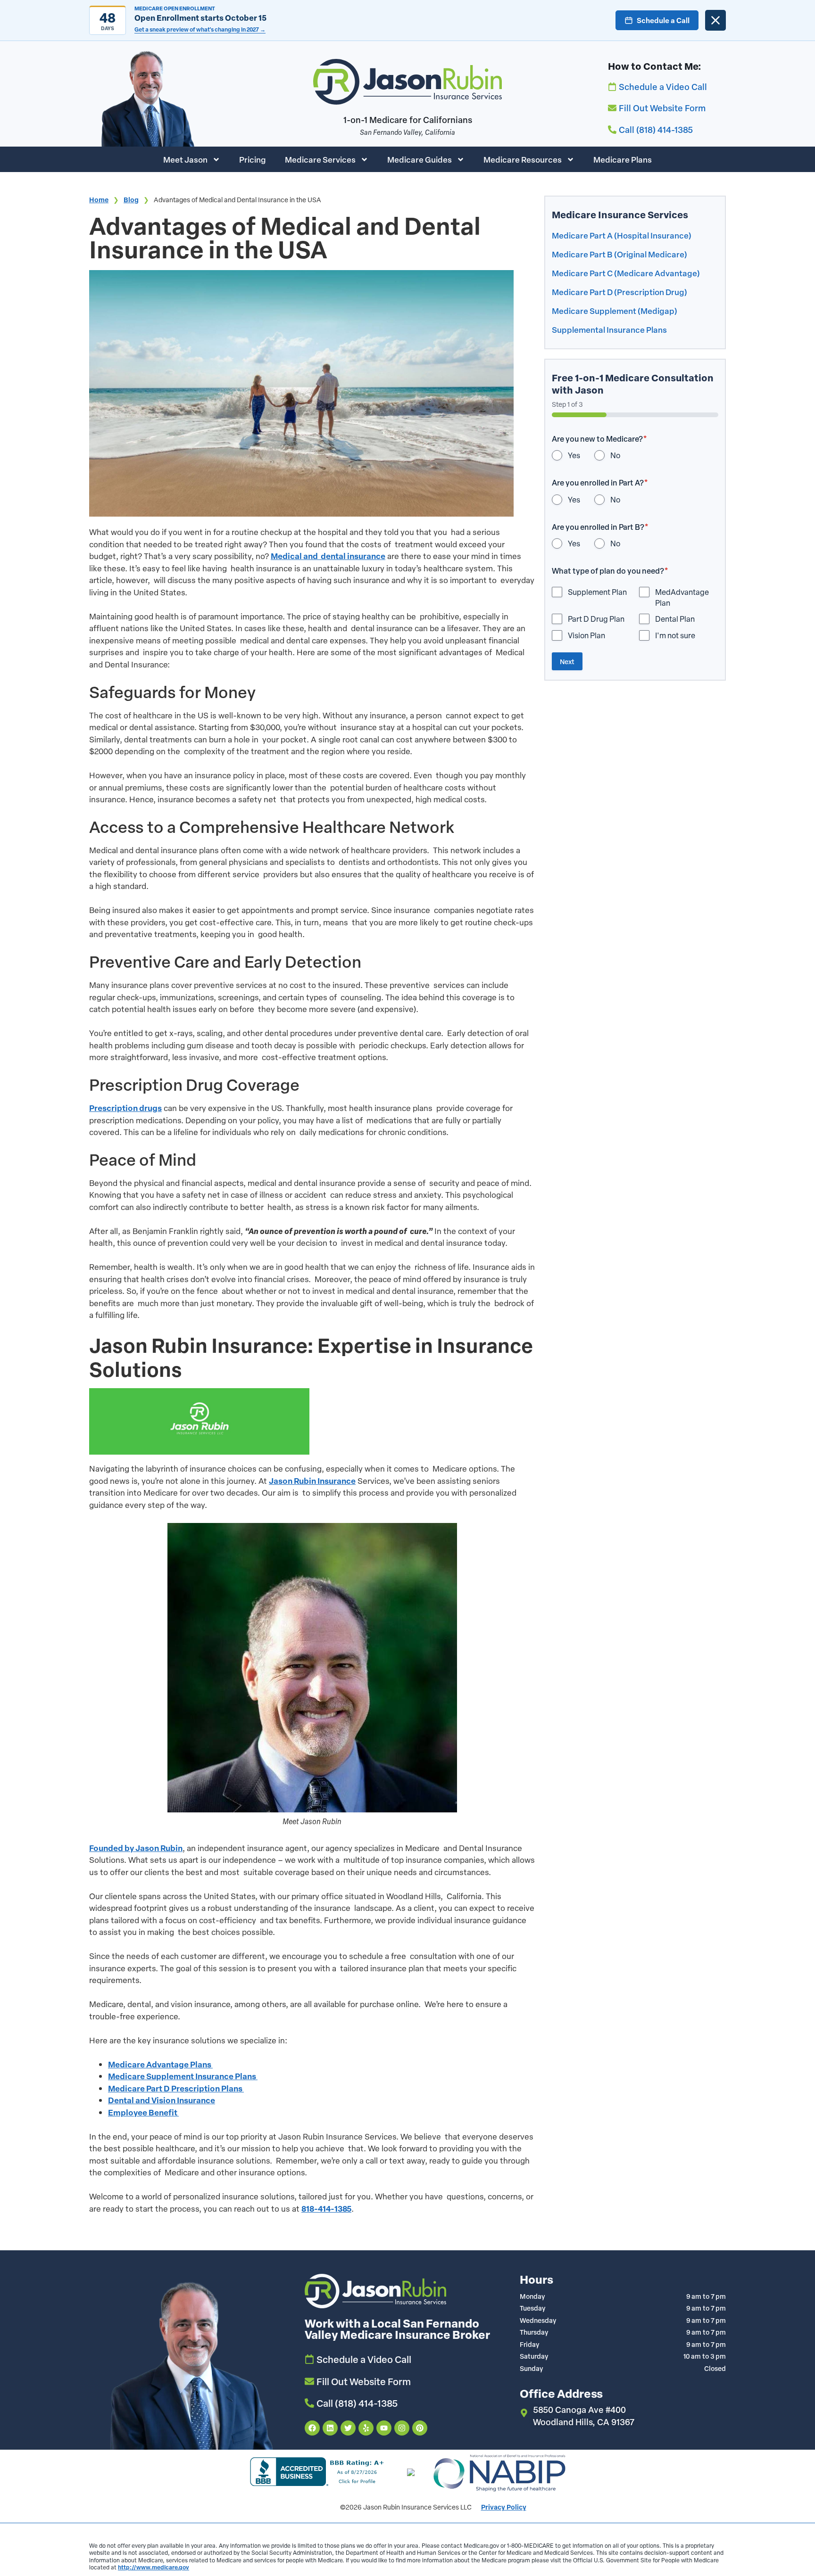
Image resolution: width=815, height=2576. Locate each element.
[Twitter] (348, 2428)
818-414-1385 (326, 2209)
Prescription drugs (125, 1108)
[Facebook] (312, 2428)
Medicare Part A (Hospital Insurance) (622, 235)
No (615, 455)
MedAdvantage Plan (682, 597)
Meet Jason (185, 159)
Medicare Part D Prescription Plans (176, 2088)
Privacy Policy (504, 2507)
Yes (574, 455)
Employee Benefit (143, 2112)
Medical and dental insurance (328, 556)
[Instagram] (402, 2428)
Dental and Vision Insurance (162, 2100)
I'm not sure (675, 635)
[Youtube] (384, 2428)
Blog (131, 200)
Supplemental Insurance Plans (609, 329)
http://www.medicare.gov (154, 2567)
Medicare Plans (623, 159)
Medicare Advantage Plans (160, 2064)
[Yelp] (366, 2428)
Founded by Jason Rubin (136, 1848)
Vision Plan (586, 635)
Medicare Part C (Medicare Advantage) (626, 273)
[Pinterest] (420, 2428)
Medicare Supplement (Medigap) (615, 311)
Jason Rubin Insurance (312, 1481)
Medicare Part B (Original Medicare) (620, 254)
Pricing (253, 159)
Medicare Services (320, 159)
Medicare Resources (523, 159)
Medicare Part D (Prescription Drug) (620, 292)
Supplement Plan (597, 592)
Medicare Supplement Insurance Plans (183, 2076)
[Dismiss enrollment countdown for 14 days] (715, 20)
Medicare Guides (420, 159)
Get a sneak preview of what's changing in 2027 (200, 29)
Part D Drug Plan (596, 619)
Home (99, 200)
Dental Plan (675, 619)
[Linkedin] (330, 2428)
